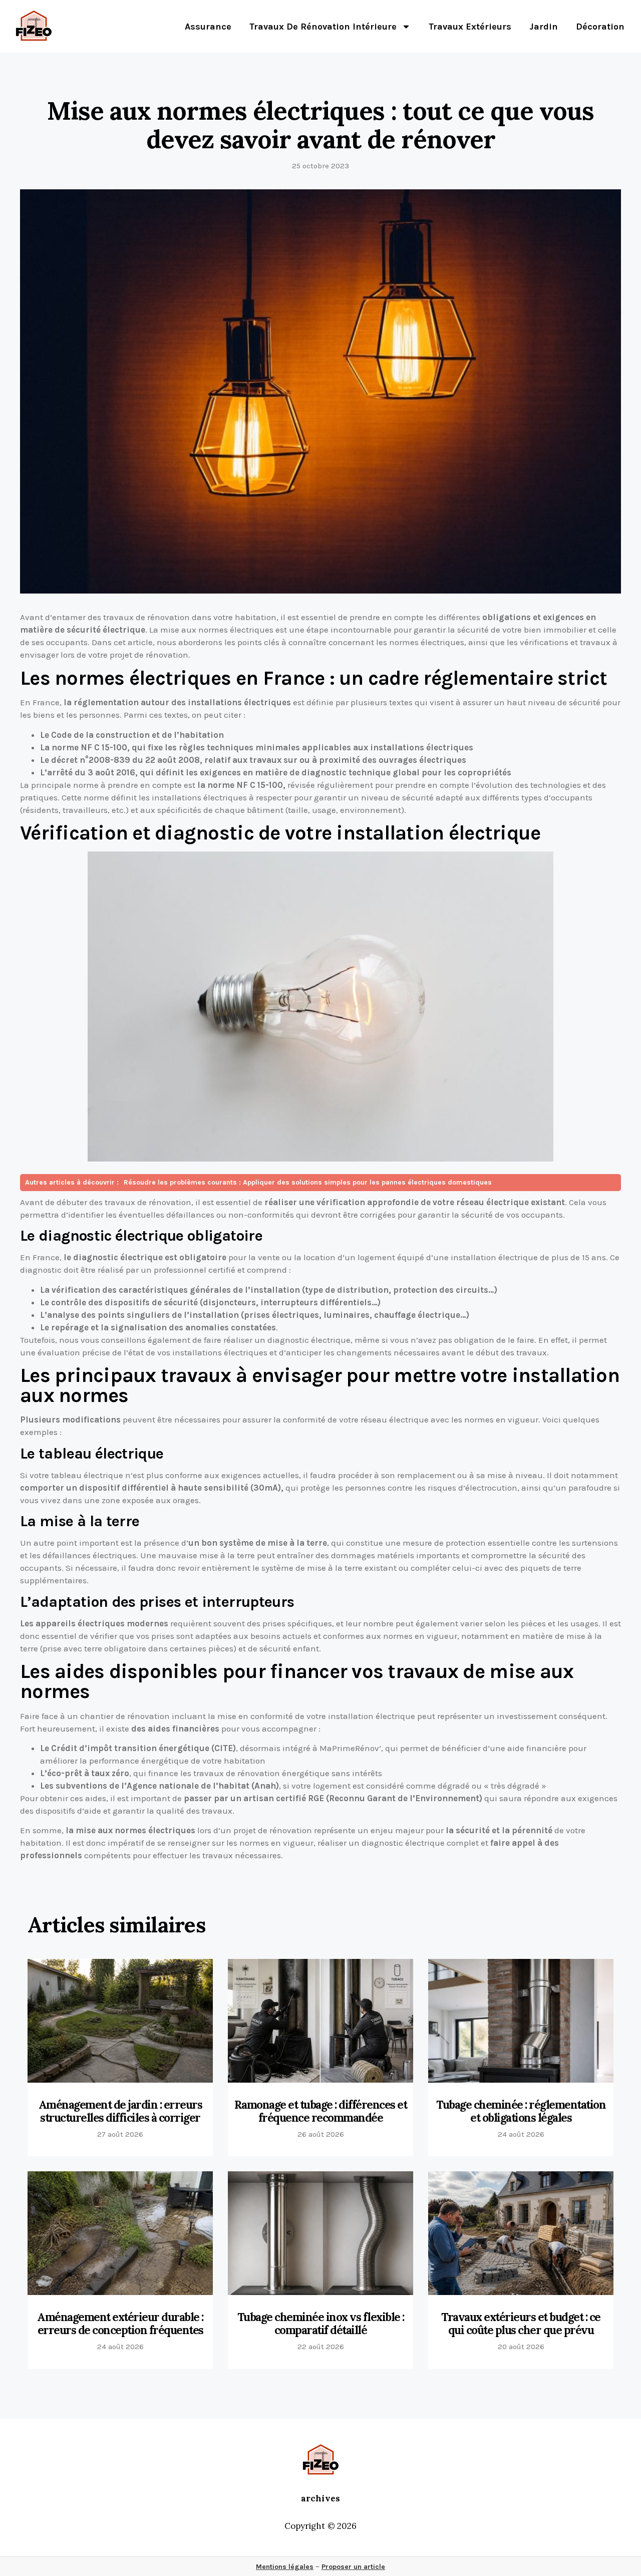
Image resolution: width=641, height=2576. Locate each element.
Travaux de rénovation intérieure (323, 27)
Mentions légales (285, 2567)
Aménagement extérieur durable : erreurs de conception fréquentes (120, 2324)
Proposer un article (353, 2567)
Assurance (208, 27)
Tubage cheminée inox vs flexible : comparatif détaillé (321, 2324)
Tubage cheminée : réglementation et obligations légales (521, 2111)
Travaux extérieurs (470, 27)
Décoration (600, 27)
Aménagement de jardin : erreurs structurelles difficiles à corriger (120, 2111)
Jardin (544, 27)
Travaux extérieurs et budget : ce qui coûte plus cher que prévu (521, 2324)
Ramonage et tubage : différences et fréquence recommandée (321, 2111)
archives (320, 2498)
